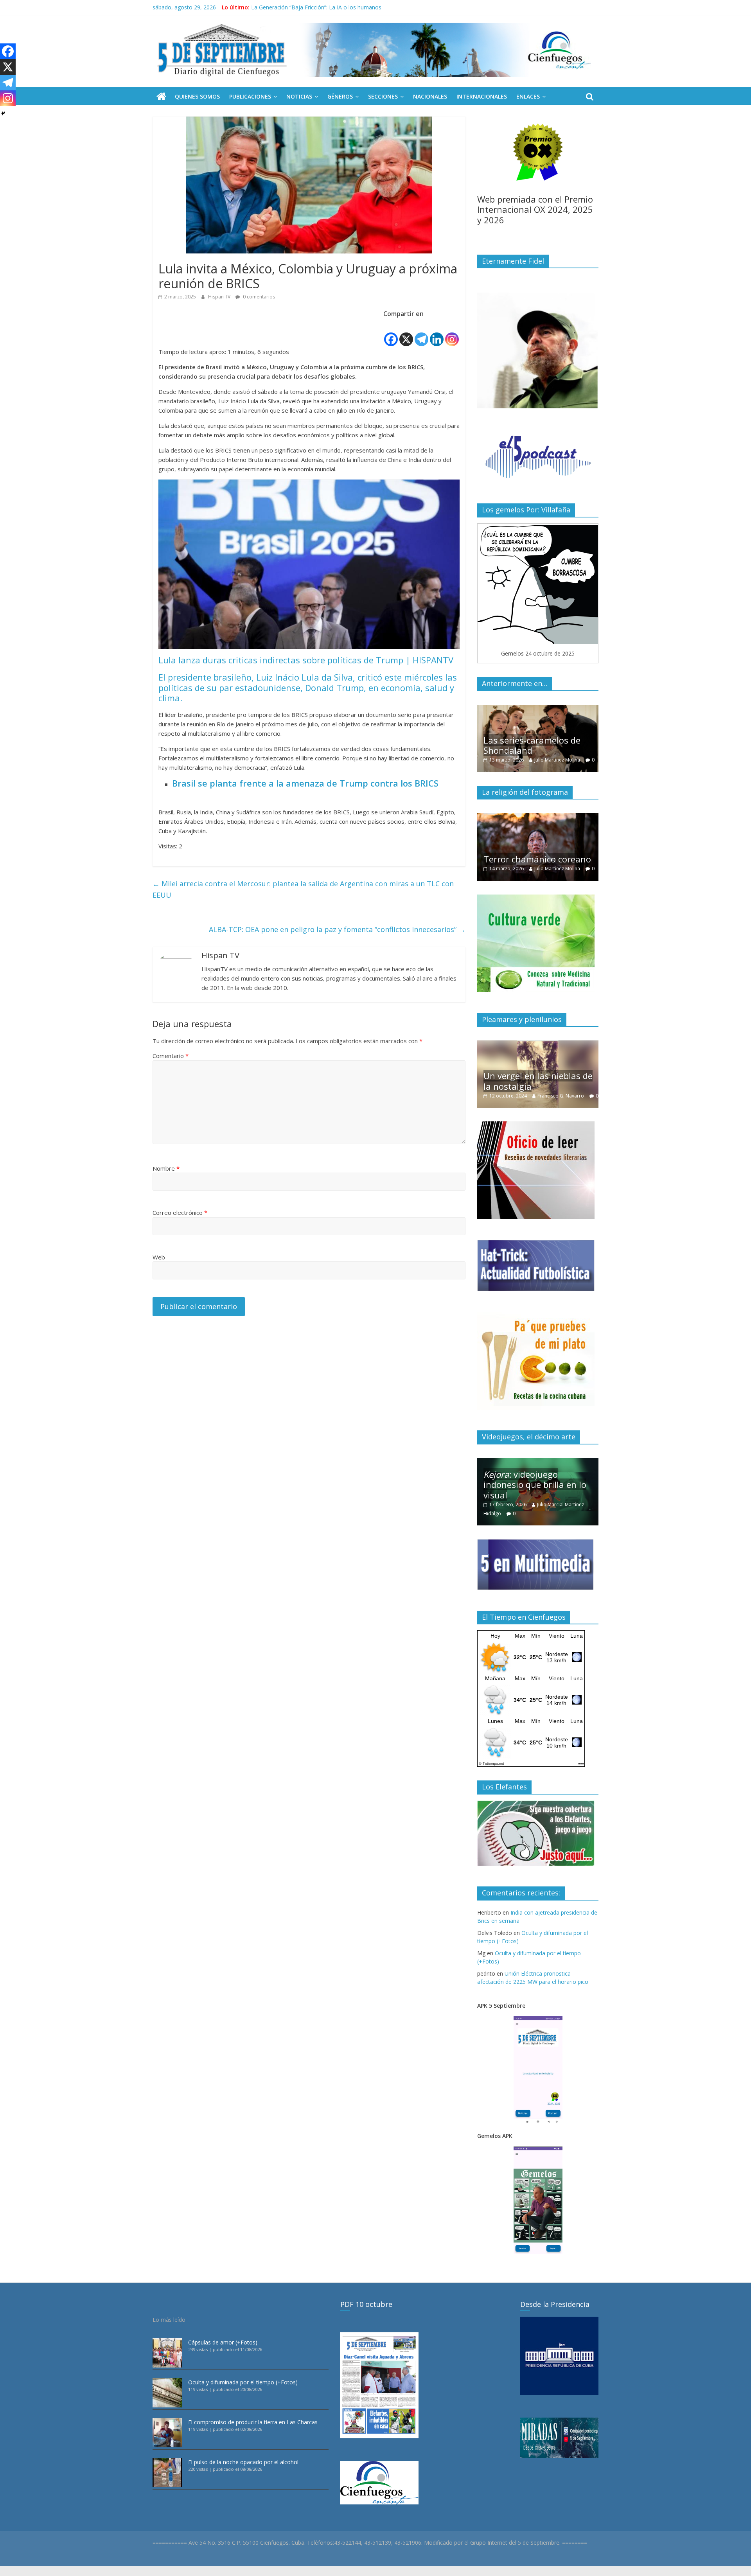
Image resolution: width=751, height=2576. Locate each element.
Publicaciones (250, 96)
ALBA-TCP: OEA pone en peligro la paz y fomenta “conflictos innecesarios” (337, 929)
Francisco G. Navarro (488, 1096)
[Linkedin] (437, 333)
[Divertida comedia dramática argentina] (582, 817)
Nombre (166, 1168)
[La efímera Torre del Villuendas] (587, 1045)
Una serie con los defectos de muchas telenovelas (577, 745)
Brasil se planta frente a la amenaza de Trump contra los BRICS (305, 783)
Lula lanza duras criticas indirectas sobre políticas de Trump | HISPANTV (306, 660)
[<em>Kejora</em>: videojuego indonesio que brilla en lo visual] (538, 1462)
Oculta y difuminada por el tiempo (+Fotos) (243, 2382)
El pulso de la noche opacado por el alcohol (243, 2462)
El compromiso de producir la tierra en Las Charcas (253, 2422)
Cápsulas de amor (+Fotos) (223, 2342)
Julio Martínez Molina (481, 869)
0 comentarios (258, 297)
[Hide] (3, 113)
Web (159, 1257)
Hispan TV (220, 297)
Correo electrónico (180, 1213)
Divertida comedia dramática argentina (570, 845)
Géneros (340, 96)
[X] (406, 333)
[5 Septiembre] (161, 97)
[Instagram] (452, 333)
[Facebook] (391, 333)
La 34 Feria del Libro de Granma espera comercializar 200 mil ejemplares (344, 7)
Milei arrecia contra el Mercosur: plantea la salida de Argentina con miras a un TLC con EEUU (303, 889)
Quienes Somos (197, 96)
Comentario (171, 1056)
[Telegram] (421, 333)
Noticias (299, 96)
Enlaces (528, 96)
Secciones (383, 96)
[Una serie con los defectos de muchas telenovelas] (578, 709)
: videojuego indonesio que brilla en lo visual (535, 1485)
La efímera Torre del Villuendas (574, 1072)
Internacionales (482, 96)
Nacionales (430, 96)
